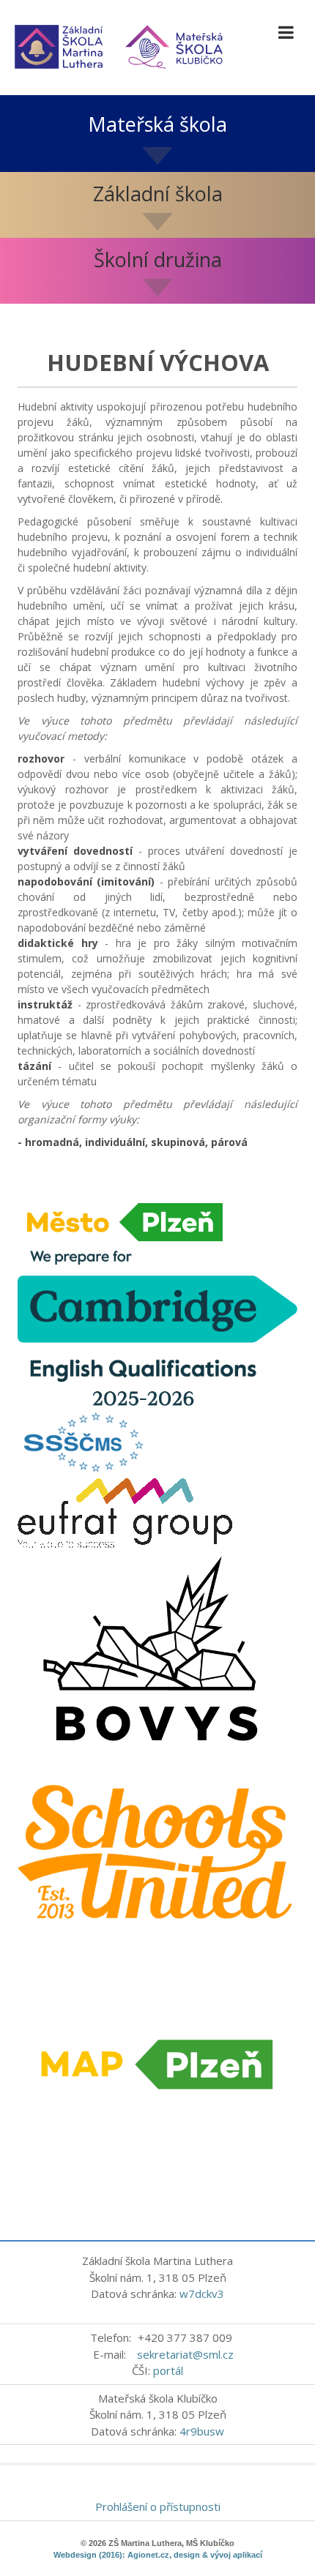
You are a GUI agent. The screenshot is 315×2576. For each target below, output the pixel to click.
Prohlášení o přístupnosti (158, 2506)
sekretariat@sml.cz (185, 2354)
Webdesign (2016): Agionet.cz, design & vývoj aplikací (158, 2555)
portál (168, 2370)
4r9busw (202, 2431)
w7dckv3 (202, 2294)
